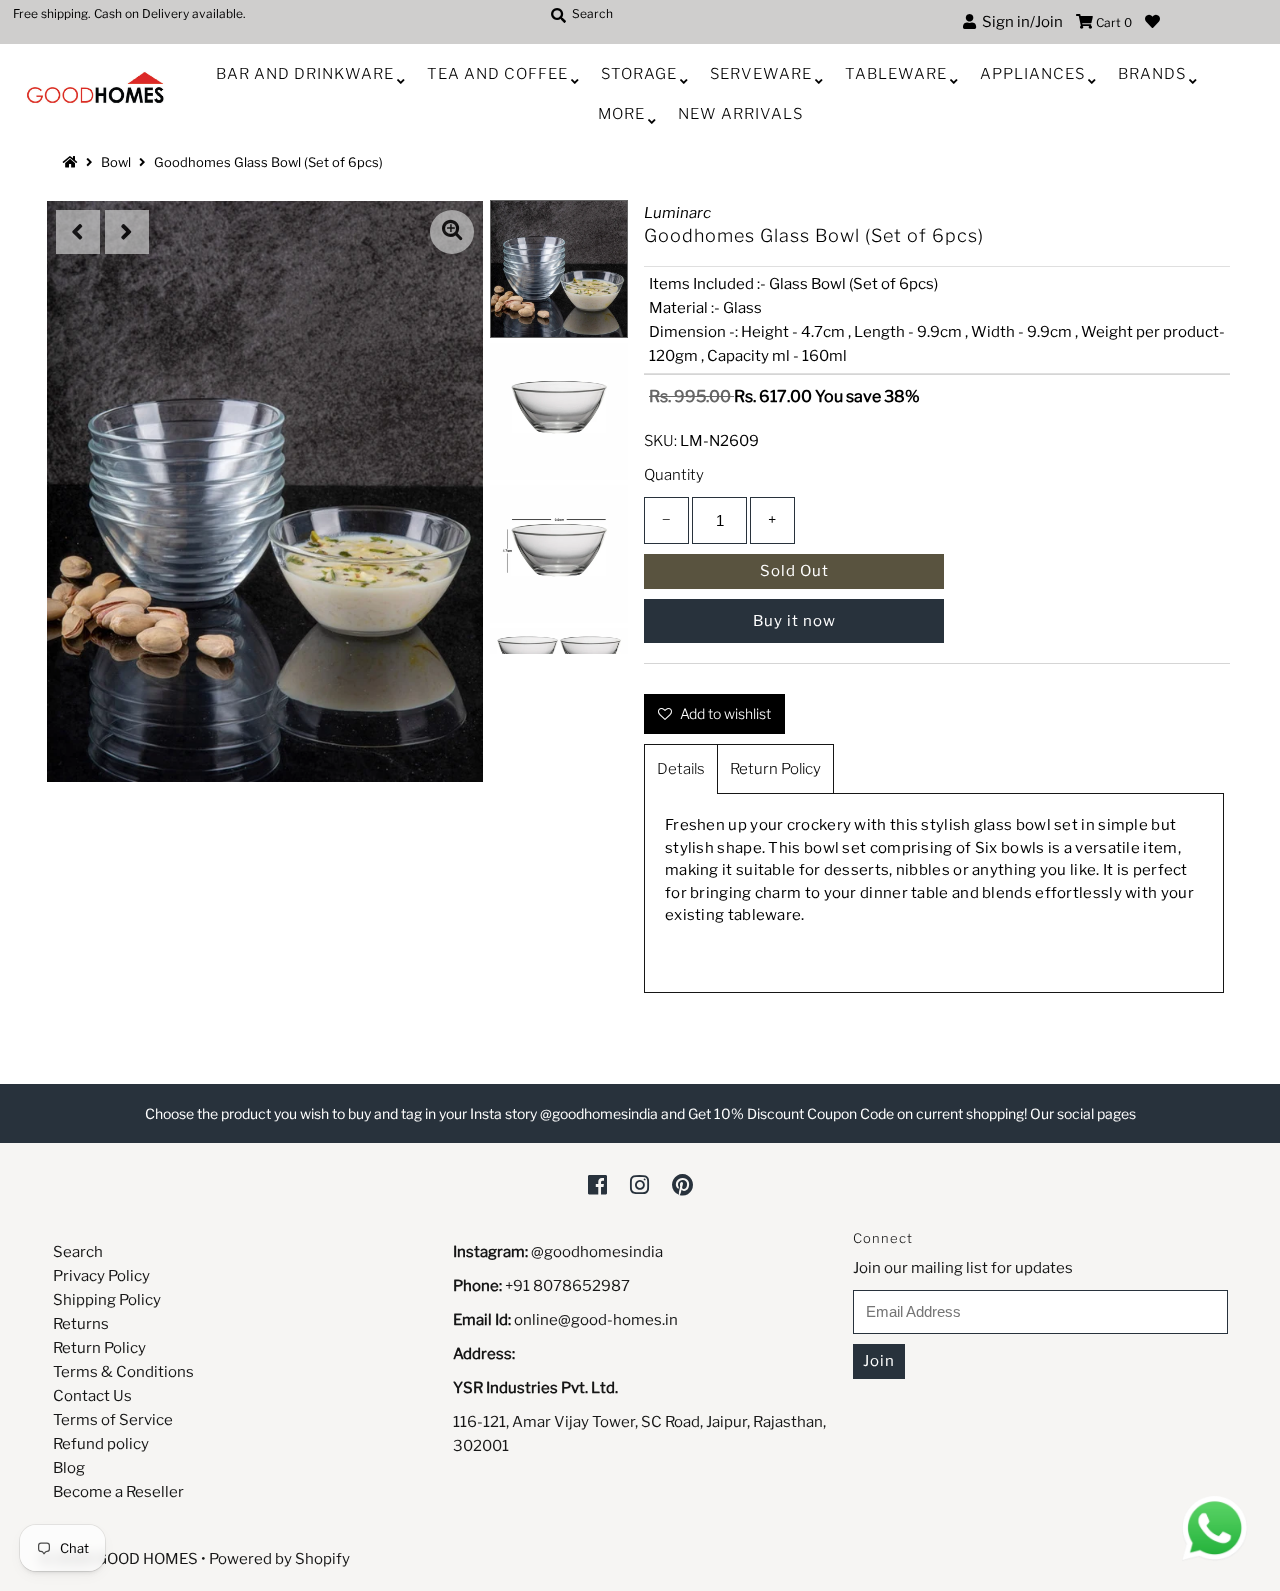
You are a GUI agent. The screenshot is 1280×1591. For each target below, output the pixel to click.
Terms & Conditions (123, 1372)
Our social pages (1083, 1113)
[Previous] (78, 232)
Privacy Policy (101, 1276)
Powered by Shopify (279, 1559)
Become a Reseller (118, 1492)
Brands (1152, 74)
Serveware (761, 74)
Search (78, 1252)
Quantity (674, 475)
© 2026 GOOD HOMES (119, 1559)
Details (681, 769)
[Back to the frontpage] (73, 162)
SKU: (660, 441)
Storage (639, 74)
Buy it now (794, 621)
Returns (81, 1324)
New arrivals (740, 114)
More (621, 114)
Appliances (1032, 74)
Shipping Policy (107, 1300)
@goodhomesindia (597, 1252)
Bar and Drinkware (305, 74)
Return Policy (775, 769)
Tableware (896, 74)
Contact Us (92, 1396)
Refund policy (101, 1444)
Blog (69, 1468)
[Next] (127, 232)
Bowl (116, 162)
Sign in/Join (1019, 22)
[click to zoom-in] (452, 232)
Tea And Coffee (497, 74)
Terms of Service (113, 1420)
